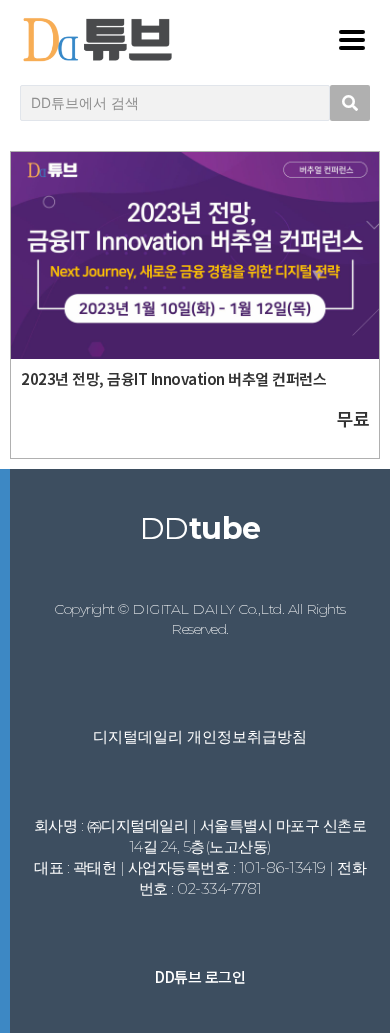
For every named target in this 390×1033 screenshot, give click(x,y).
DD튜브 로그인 (200, 976)
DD (200, 528)
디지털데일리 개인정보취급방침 (200, 736)
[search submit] (350, 103)
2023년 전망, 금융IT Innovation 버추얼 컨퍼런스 (173, 378)
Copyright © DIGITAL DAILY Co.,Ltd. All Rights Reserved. (200, 619)
